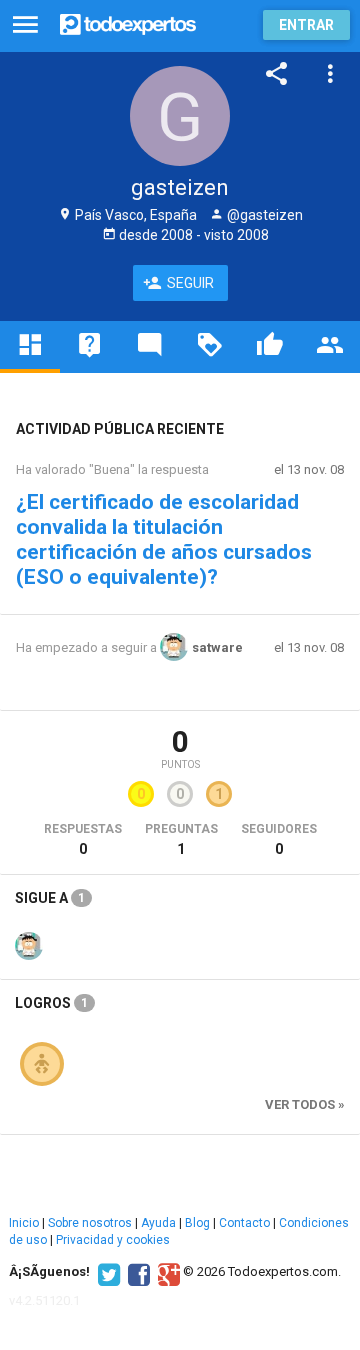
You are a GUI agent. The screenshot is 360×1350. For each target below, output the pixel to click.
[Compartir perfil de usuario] (277, 74)
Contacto (244, 1223)
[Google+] (166, 1272)
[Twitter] (106, 1272)
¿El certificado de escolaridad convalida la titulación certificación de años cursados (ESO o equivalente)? (164, 539)
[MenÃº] (25, 25)
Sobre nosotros (90, 1223)
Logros (51, 1003)
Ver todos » (305, 1104)
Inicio (24, 1223)
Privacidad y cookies (113, 1240)
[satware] (29, 944)
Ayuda (158, 1223)
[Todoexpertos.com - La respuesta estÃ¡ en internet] (128, 22)
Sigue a (50, 898)
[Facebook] (136, 1272)
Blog (197, 1223)
